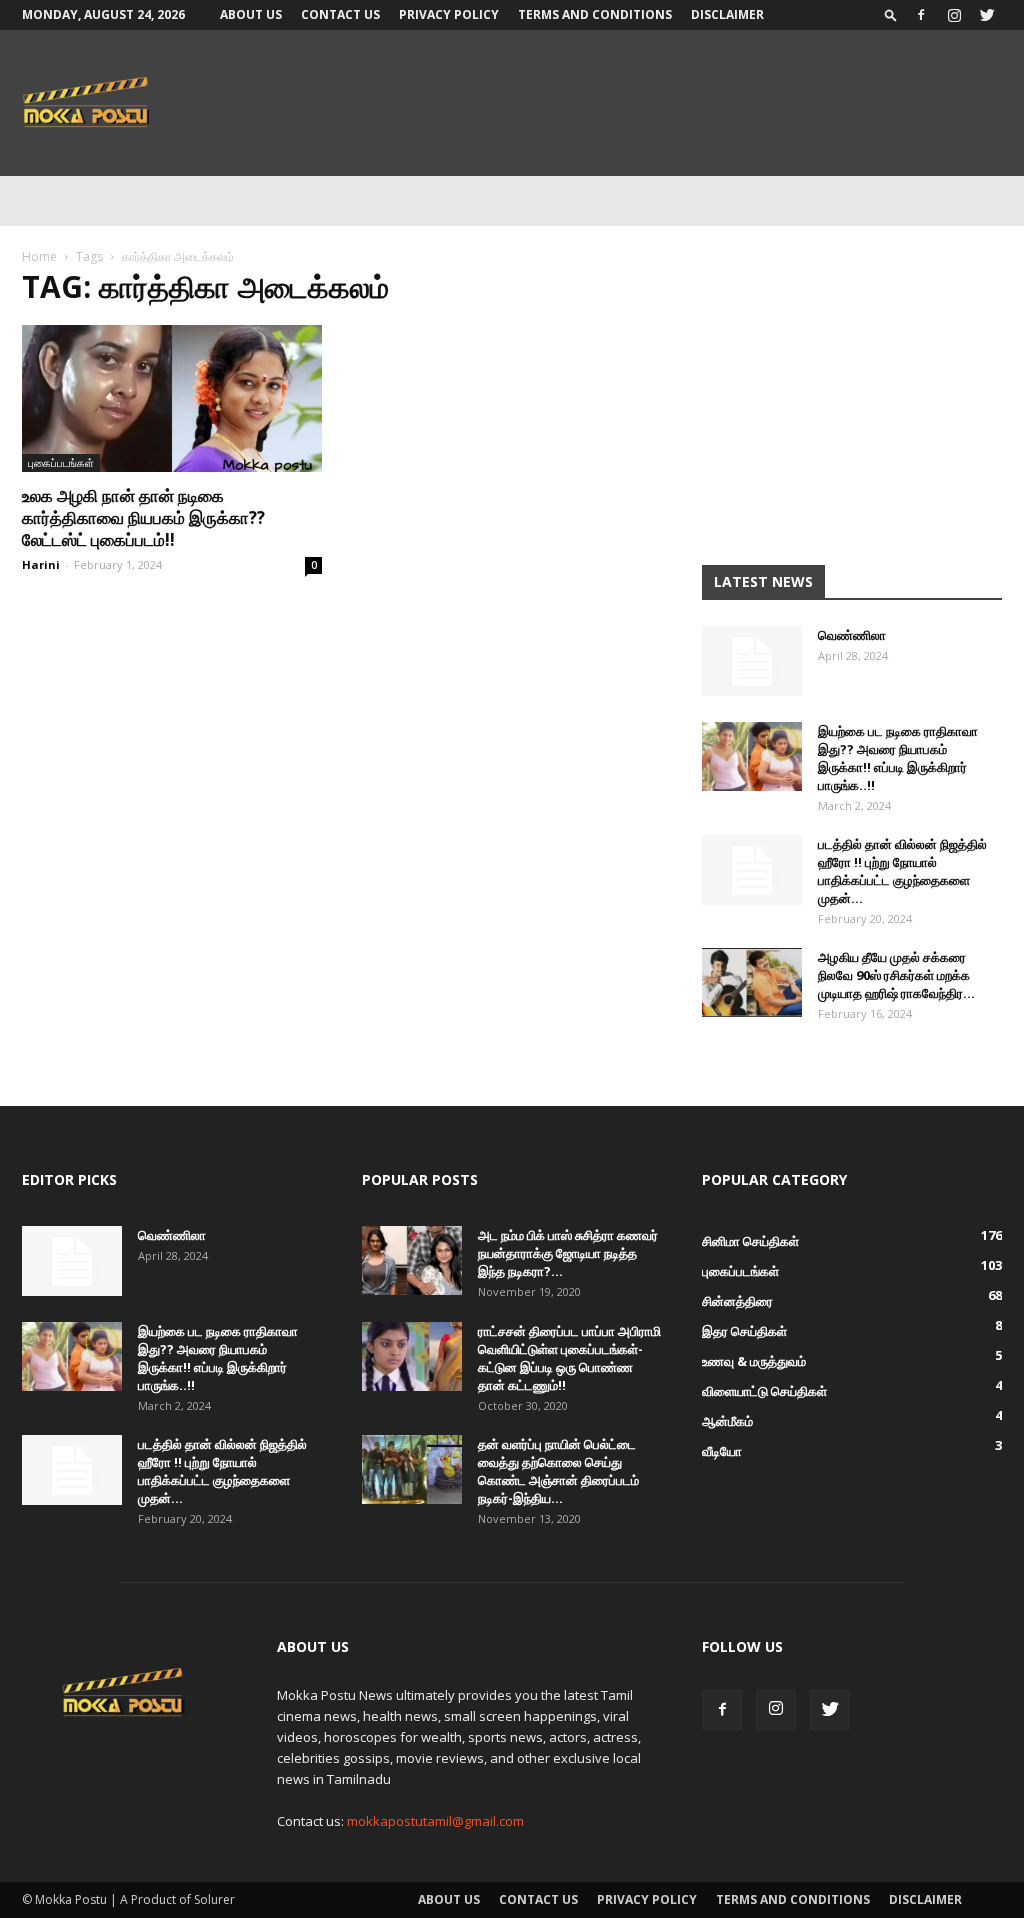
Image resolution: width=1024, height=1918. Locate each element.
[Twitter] (987, 15)
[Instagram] (954, 15)
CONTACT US (340, 14)
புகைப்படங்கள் (61, 462)
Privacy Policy (449, 14)
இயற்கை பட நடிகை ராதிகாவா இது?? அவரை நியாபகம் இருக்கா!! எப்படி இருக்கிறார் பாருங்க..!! (898, 758)
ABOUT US (251, 14)
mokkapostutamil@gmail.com (435, 1821)
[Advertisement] (852, 402)
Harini (41, 564)
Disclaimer (727, 14)
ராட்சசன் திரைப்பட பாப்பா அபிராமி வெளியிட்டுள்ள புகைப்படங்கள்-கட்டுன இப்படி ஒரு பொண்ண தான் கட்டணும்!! (569, 1358)
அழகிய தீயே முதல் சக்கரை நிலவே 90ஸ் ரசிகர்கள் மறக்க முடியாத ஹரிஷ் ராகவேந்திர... (896, 975)
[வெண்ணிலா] (752, 661)
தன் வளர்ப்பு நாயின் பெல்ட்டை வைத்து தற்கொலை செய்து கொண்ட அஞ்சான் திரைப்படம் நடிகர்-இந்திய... (558, 1471)
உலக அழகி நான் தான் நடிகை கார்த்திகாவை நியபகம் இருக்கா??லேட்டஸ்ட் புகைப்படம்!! (143, 517)
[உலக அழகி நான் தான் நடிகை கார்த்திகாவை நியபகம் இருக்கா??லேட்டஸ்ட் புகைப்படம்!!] (172, 398)
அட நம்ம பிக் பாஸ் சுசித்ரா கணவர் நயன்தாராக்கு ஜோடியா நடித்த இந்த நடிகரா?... (568, 1253)
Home (39, 256)
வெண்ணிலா (852, 635)
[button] (891, 14)
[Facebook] (921, 15)
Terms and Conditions (595, 14)
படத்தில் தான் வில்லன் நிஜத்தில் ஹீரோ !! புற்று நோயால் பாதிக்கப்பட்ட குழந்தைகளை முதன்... (902, 871)
